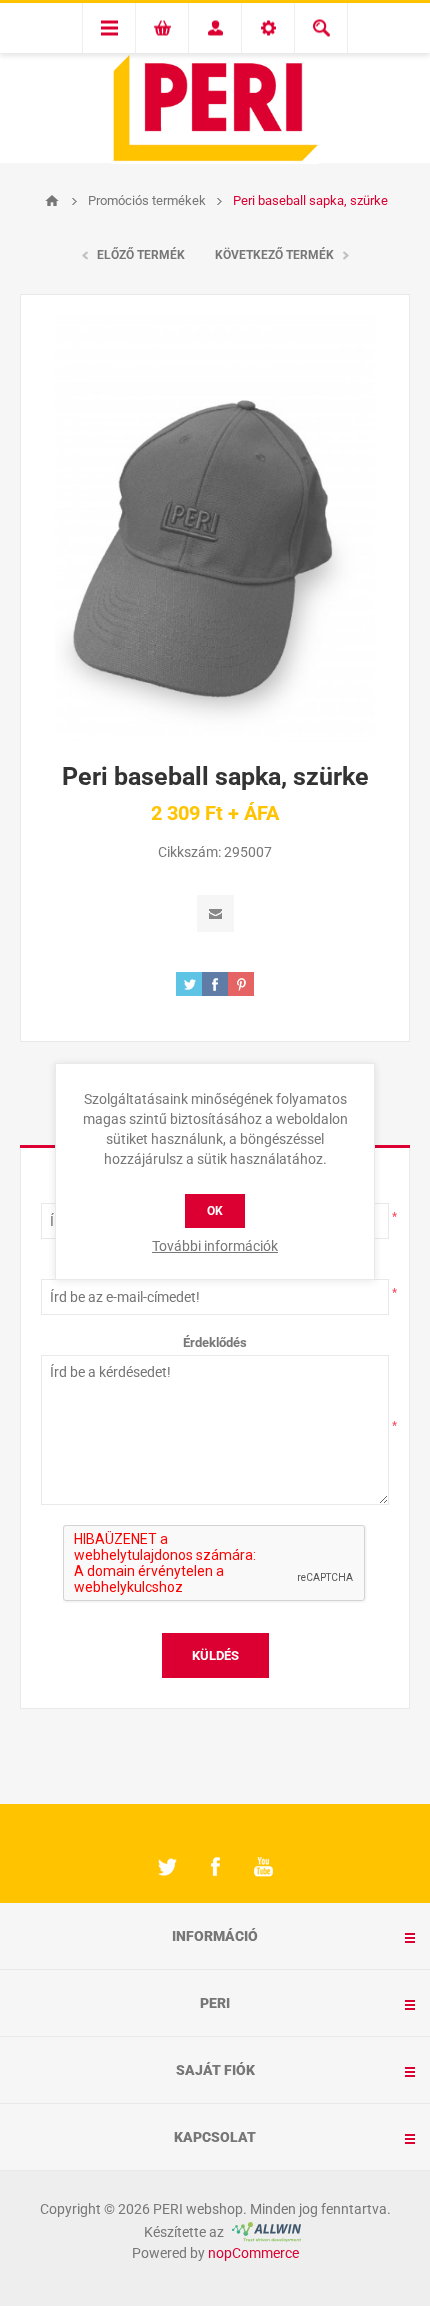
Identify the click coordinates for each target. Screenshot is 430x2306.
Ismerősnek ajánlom (215, 913)
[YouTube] (263, 1867)
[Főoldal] (52, 201)
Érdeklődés (215, 1342)
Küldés (215, 1655)
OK (215, 1211)
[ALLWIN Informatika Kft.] (264, 2232)
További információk (215, 1246)
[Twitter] (167, 1867)
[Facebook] (215, 1867)
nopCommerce (253, 2253)
